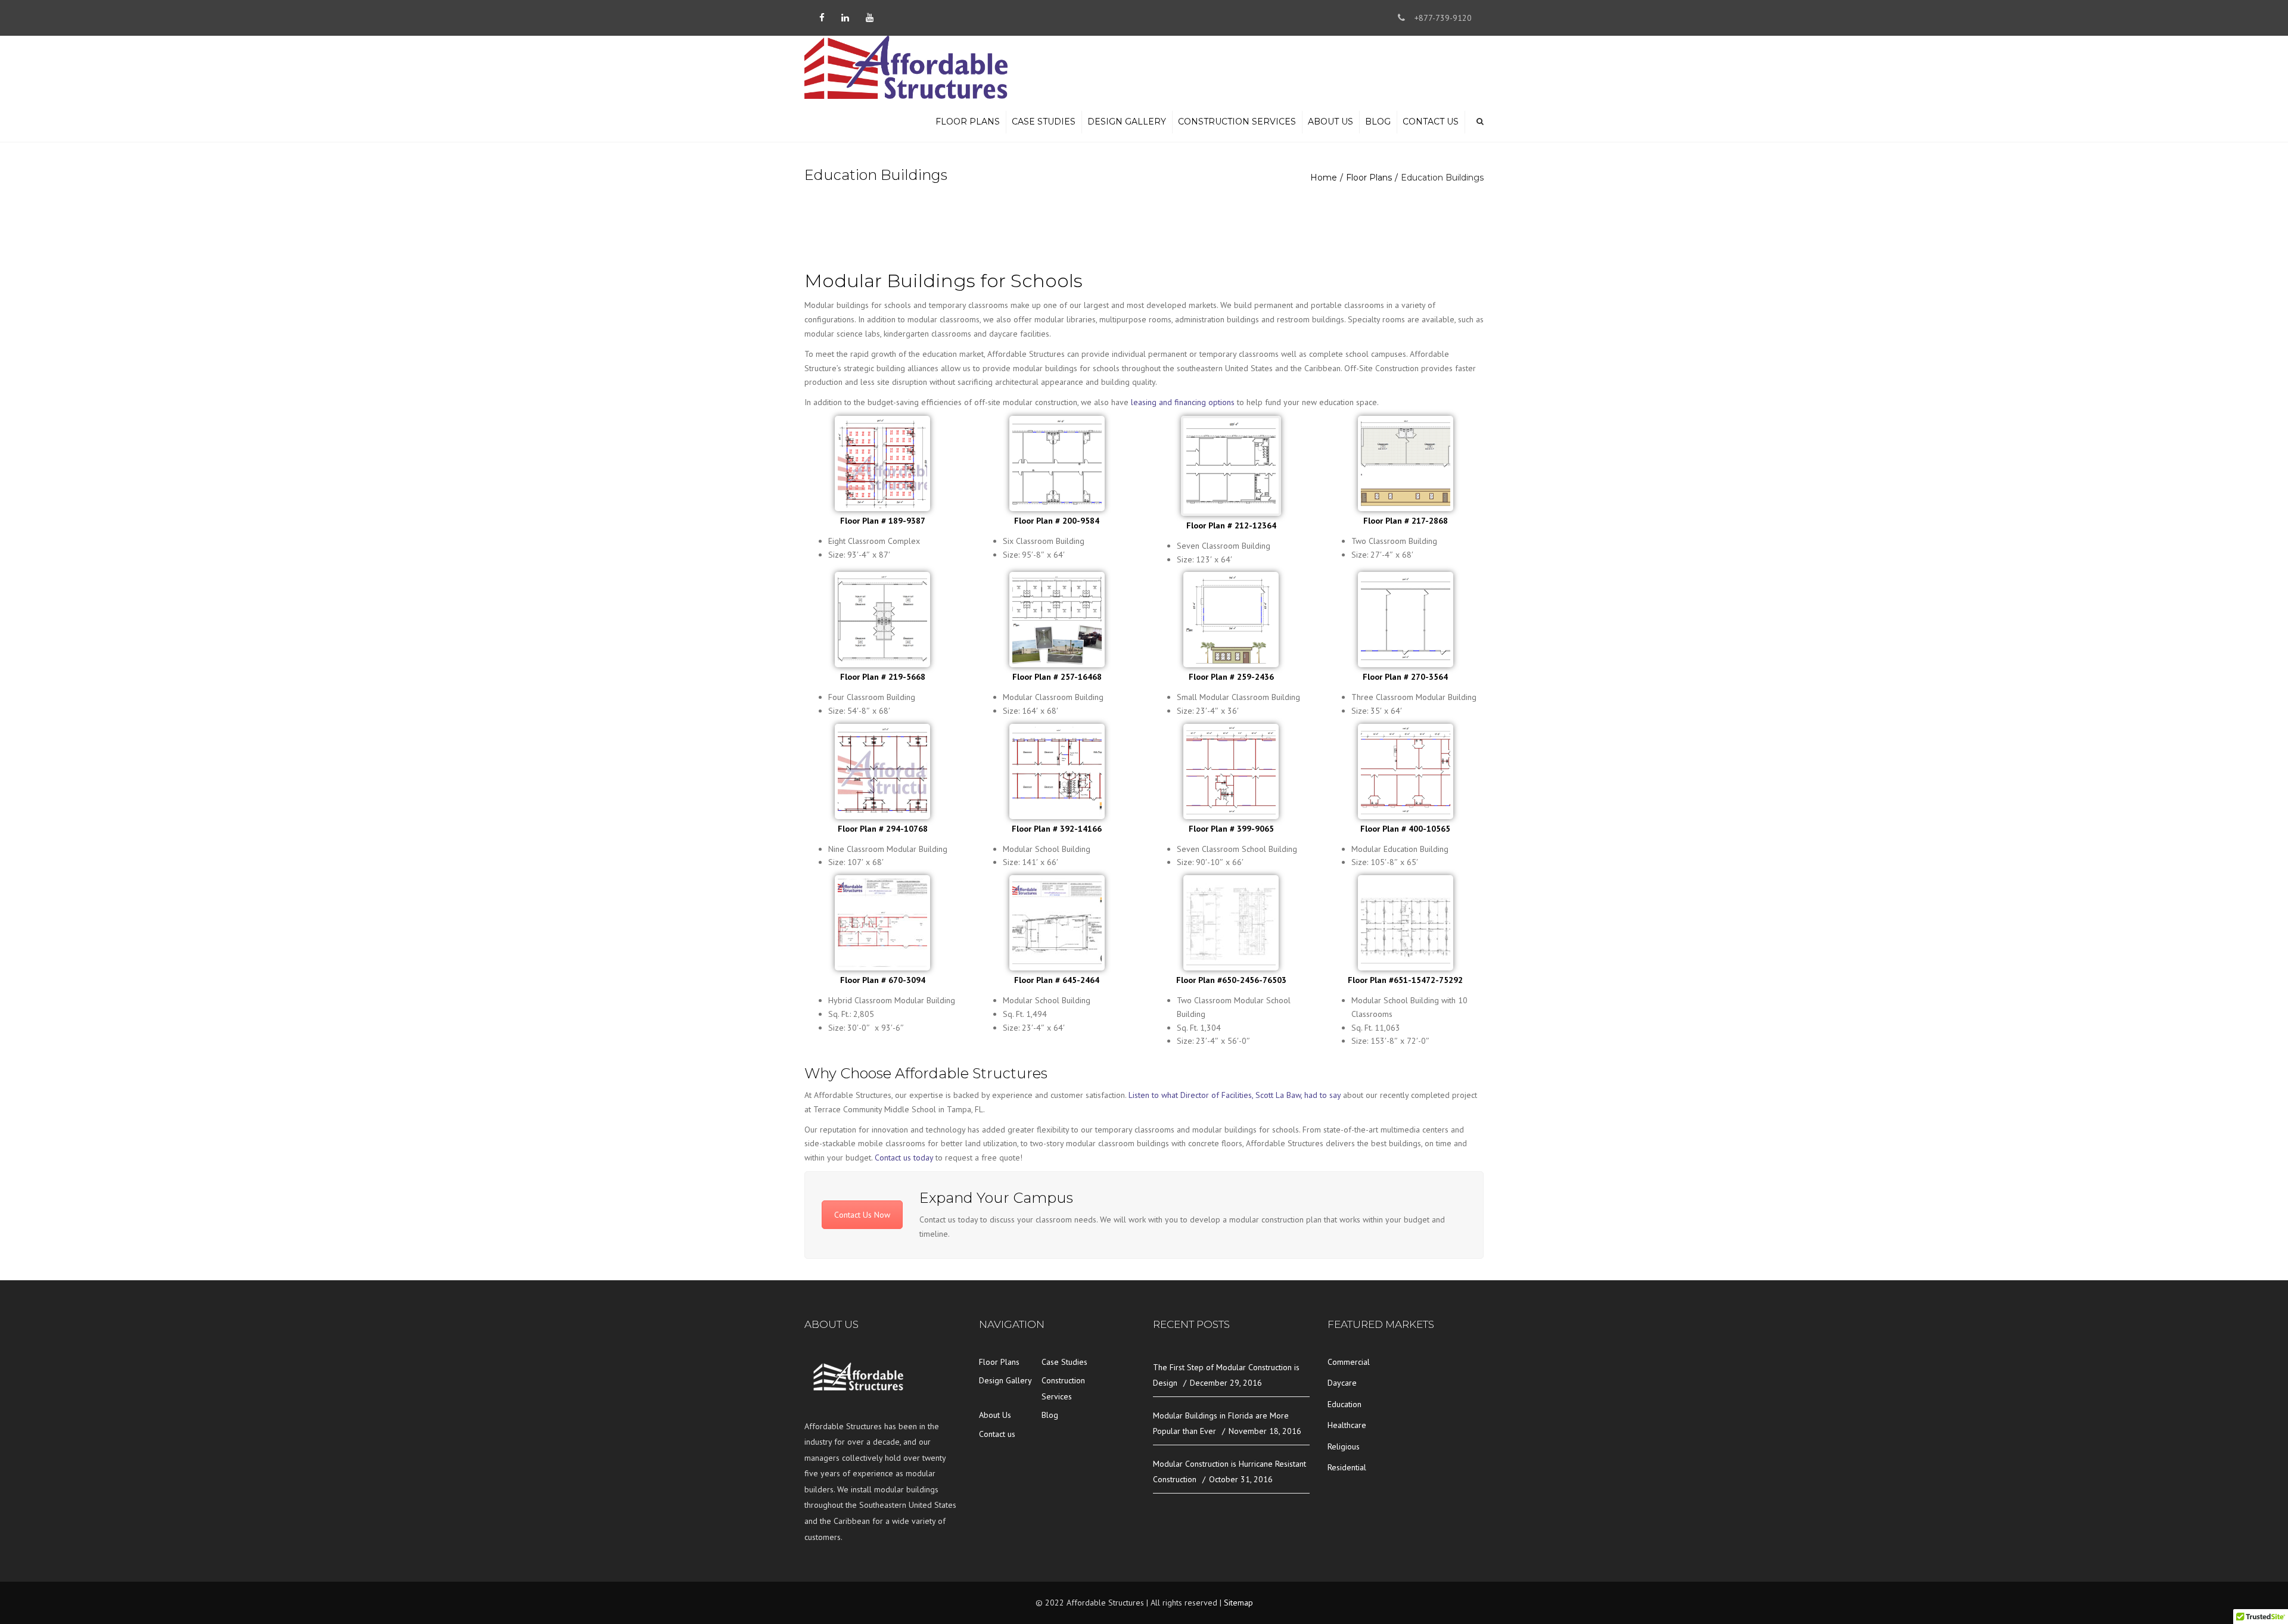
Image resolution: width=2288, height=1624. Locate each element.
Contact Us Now (862, 1215)
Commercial (1349, 1362)
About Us (1330, 122)
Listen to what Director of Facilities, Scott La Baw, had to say (1235, 1095)
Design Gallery (1127, 122)
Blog (1378, 122)
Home (1324, 178)
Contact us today (904, 1158)
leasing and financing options (1183, 402)
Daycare (1342, 1383)
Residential (1347, 1467)
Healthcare (1347, 1425)
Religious (1344, 1446)
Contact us (1431, 122)
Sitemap (1238, 1603)
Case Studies (1044, 122)
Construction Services (1237, 122)
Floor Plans (968, 122)
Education (1344, 1404)
